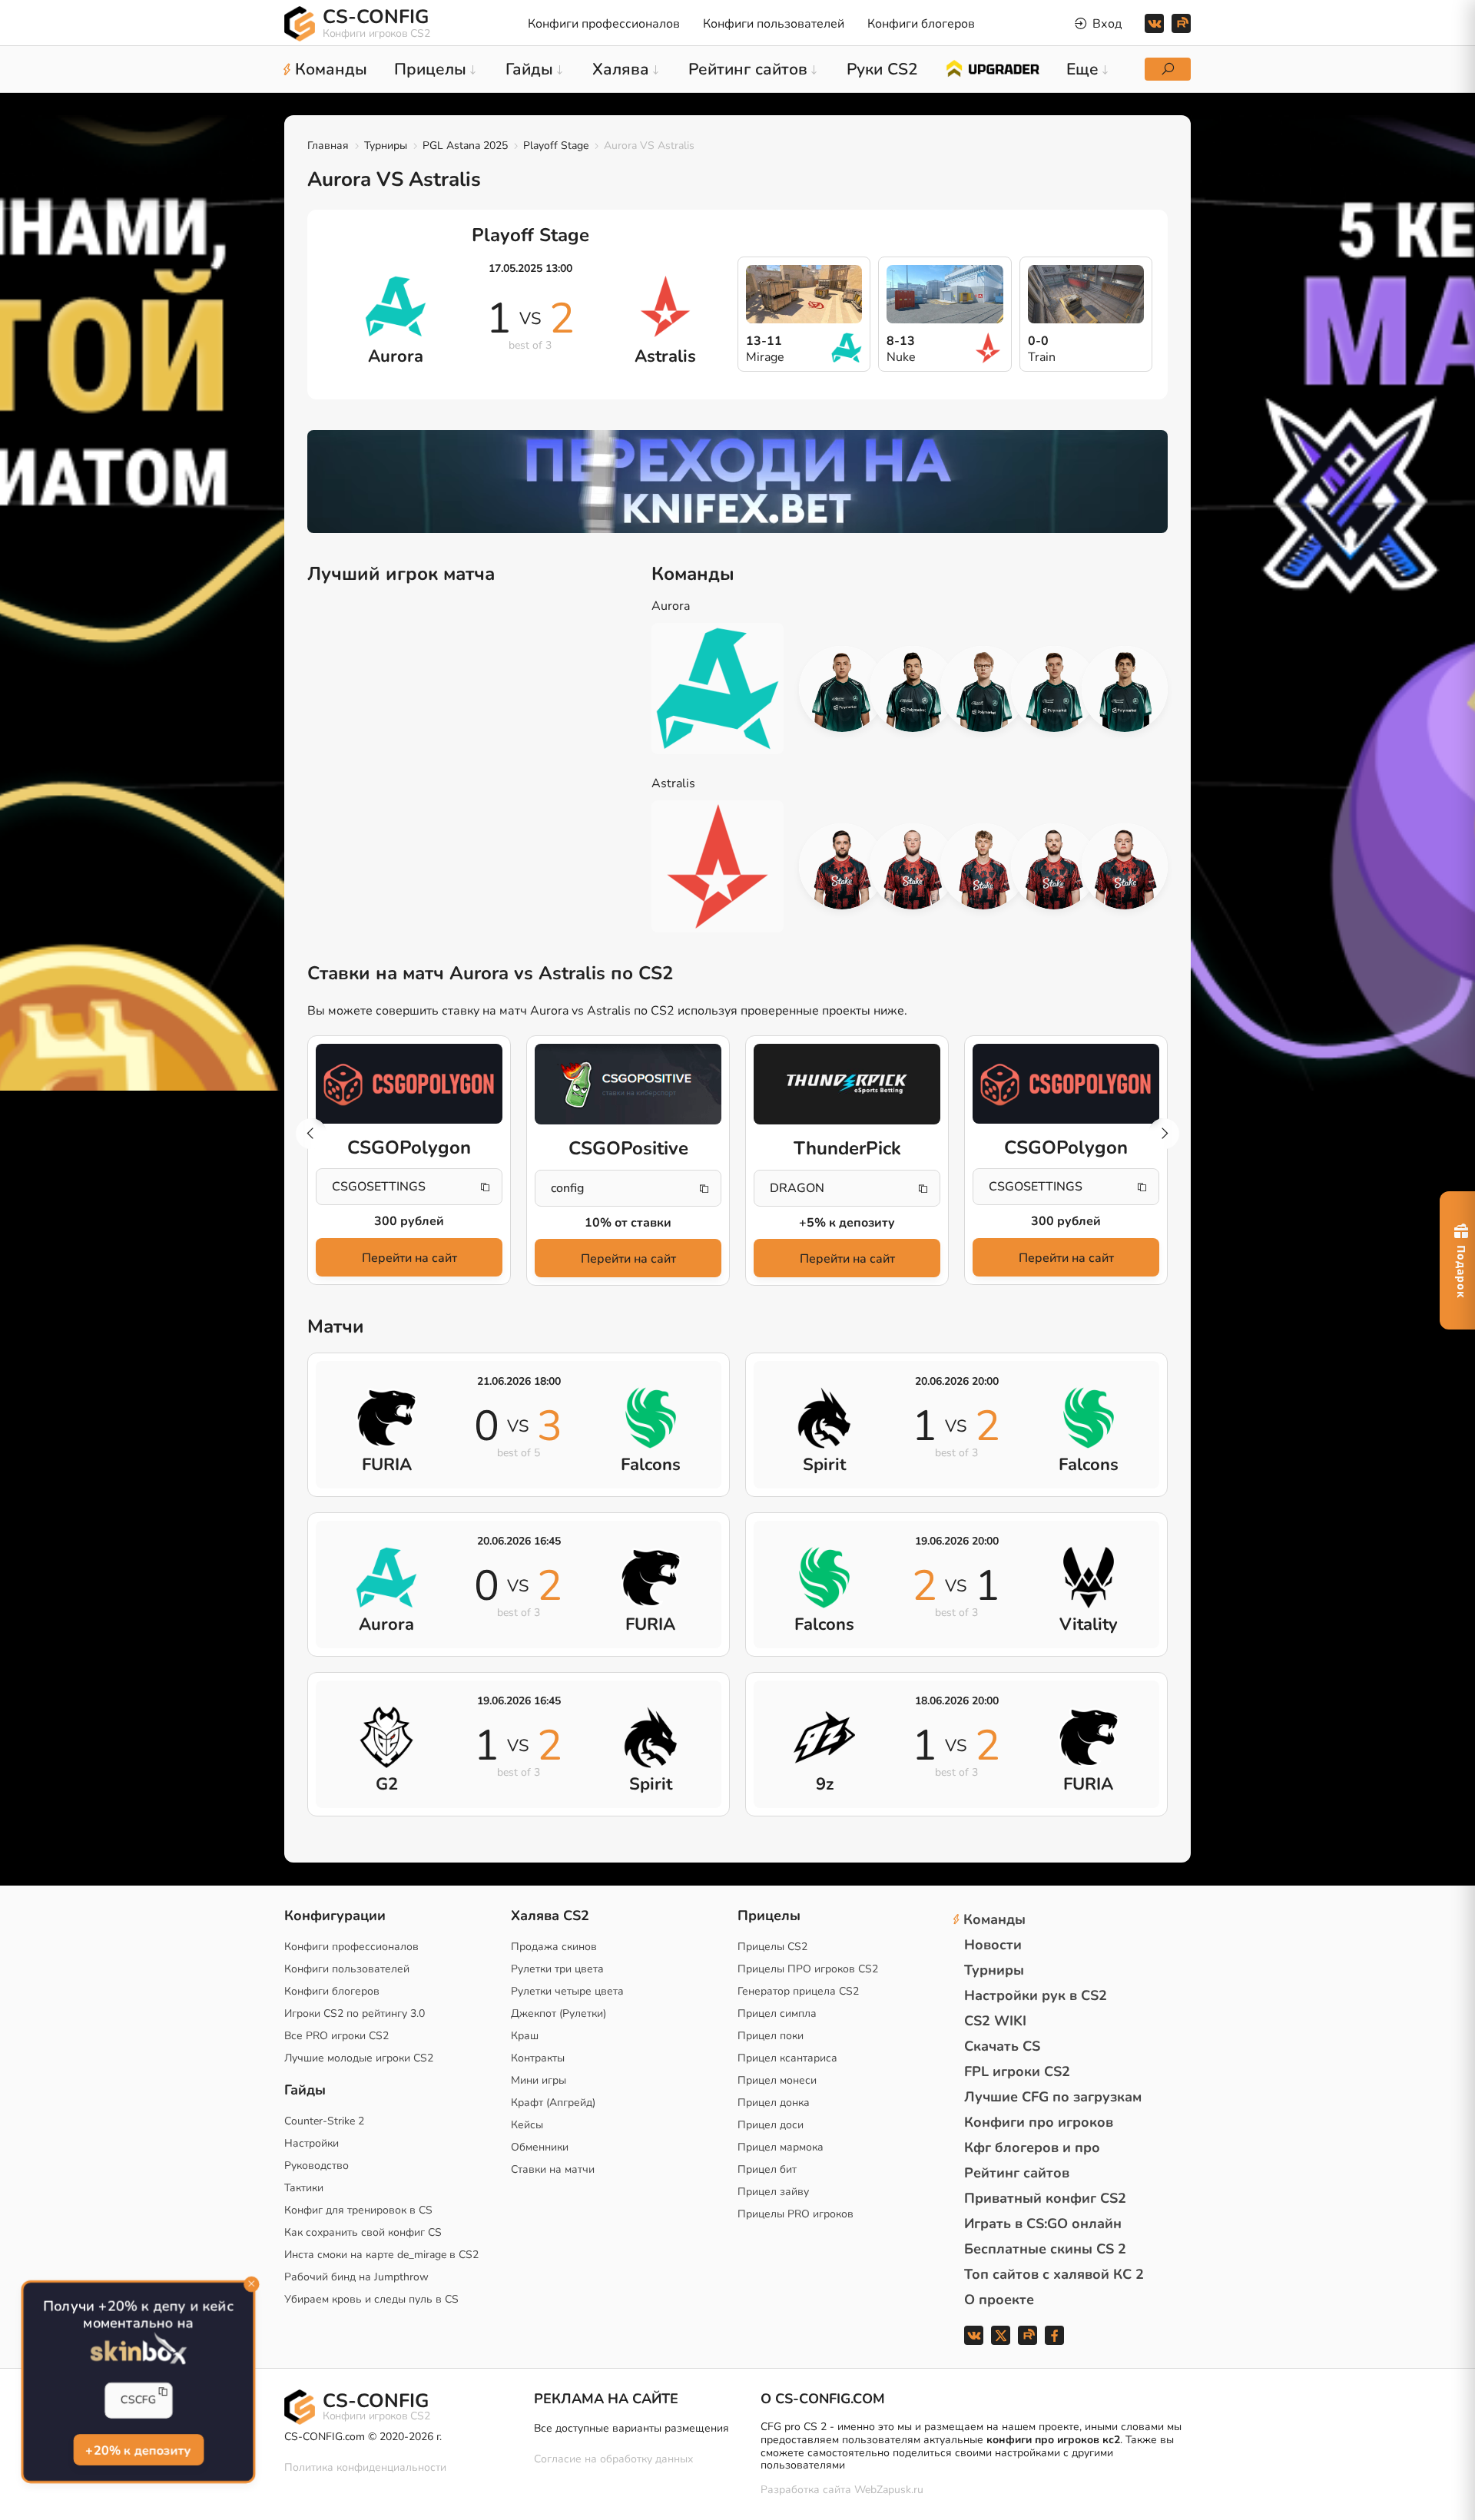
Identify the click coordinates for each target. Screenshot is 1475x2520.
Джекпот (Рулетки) (559, 2013)
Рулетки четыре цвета (567, 1991)
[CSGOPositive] (628, 1084)
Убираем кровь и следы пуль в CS (371, 2299)
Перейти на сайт (409, 1258)
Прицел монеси (777, 2080)
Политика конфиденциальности (365, 2467)
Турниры (386, 146)
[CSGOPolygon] (409, 1084)
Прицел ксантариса (787, 2058)
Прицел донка (774, 2103)
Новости (993, 1945)
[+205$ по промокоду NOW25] (737, 482)
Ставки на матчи (553, 2169)
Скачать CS (1002, 2046)
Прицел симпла (777, 2013)
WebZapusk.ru (889, 2490)
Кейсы (527, 2125)
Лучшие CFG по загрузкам (1053, 2097)
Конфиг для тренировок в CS (358, 2210)
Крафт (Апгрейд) (553, 2103)
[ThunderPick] (847, 1084)
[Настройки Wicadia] (1125, 689)
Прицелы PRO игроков (796, 2214)
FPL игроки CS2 (1017, 2071)
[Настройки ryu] (1125, 866)
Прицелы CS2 (772, 1947)
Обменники (540, 2147)
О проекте (999, 2300)
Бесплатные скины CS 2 (1045, 2249)
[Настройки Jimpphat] (983, 689)
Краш (525, 2036)
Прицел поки (771, 2036)
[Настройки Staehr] (1054, 866)
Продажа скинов (554, 1947)
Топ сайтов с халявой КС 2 (1054, 2274)
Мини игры (539, 2080)
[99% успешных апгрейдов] (992, 68)
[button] (1164, 1134)
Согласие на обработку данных (613, 2459)
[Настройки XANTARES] (842, 689)
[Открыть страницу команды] (729, 689)
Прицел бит (767, 2169)
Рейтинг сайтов (1017, 2173)
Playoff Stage (556, 146)
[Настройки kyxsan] (1054, 689)
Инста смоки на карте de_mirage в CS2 (381, 2255)
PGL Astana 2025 (465, 146)
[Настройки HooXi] (842, 866)
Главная (328, 146)
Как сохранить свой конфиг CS (363, 2232)
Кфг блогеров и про (1032, 2147)
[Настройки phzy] (913, 866)
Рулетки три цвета (557, 1969)
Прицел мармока (781, 2147)
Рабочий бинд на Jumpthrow (356, 2277)
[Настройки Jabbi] (983, 866)
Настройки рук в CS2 (1036, 1995)
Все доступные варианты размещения (631, 2428)
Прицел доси (771, 2125)
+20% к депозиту (138, 2449)
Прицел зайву (773, 2192)
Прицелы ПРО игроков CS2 (808, 1969)
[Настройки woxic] (913, 689)
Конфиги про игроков (1039, 2122)
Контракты (538, 2058)
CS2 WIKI (995, 2021)
